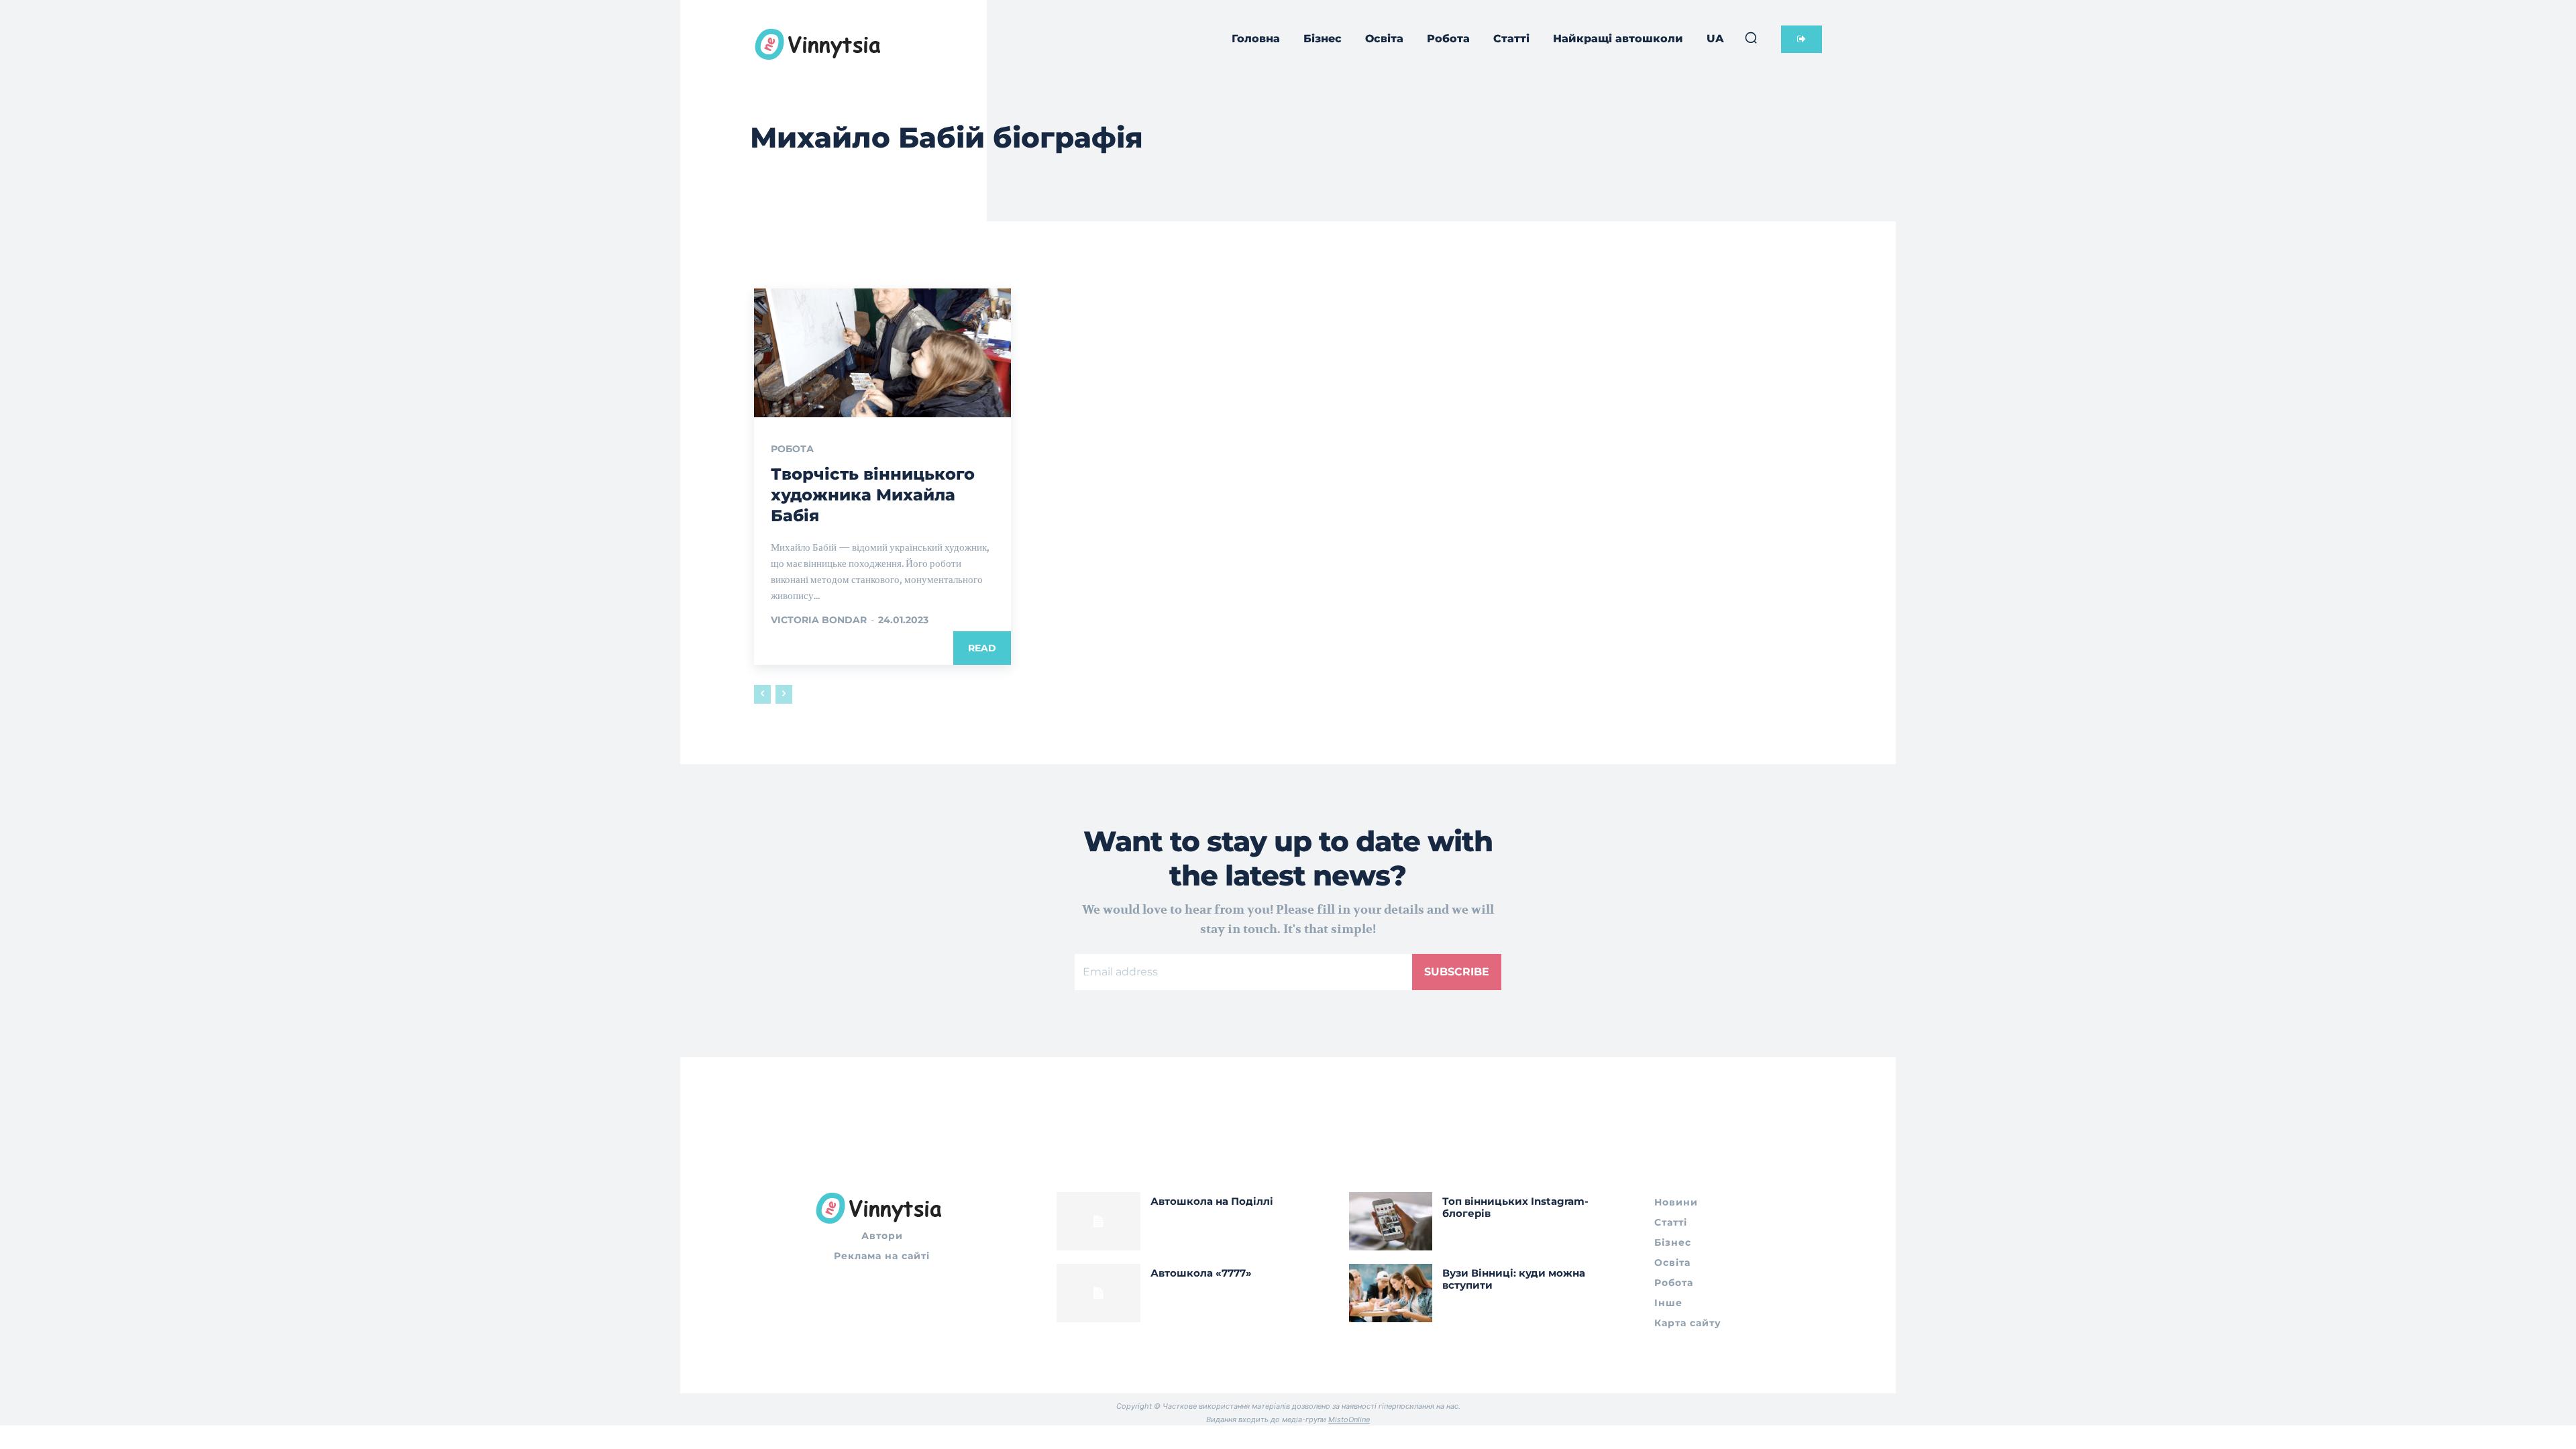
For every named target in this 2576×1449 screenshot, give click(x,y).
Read (982, 648)
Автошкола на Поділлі (1212, 1201)
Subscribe (1457, 972)
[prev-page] (762, 694)
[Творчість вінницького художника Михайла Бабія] (882, 353)
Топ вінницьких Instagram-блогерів (1515, 1207)
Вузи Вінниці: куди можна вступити (1514, 1279)
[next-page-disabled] (784, 694)
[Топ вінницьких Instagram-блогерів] (1391, 1221)
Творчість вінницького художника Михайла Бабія (873, 495)
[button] (1751, 38)
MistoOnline (1349, 1419)
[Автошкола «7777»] (1098, 1293)
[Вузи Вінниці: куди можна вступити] (1391, 1293)
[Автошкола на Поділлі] (1098, 1221)
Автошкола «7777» (1201, 1273)
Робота (792, 449)
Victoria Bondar (819, 620)
